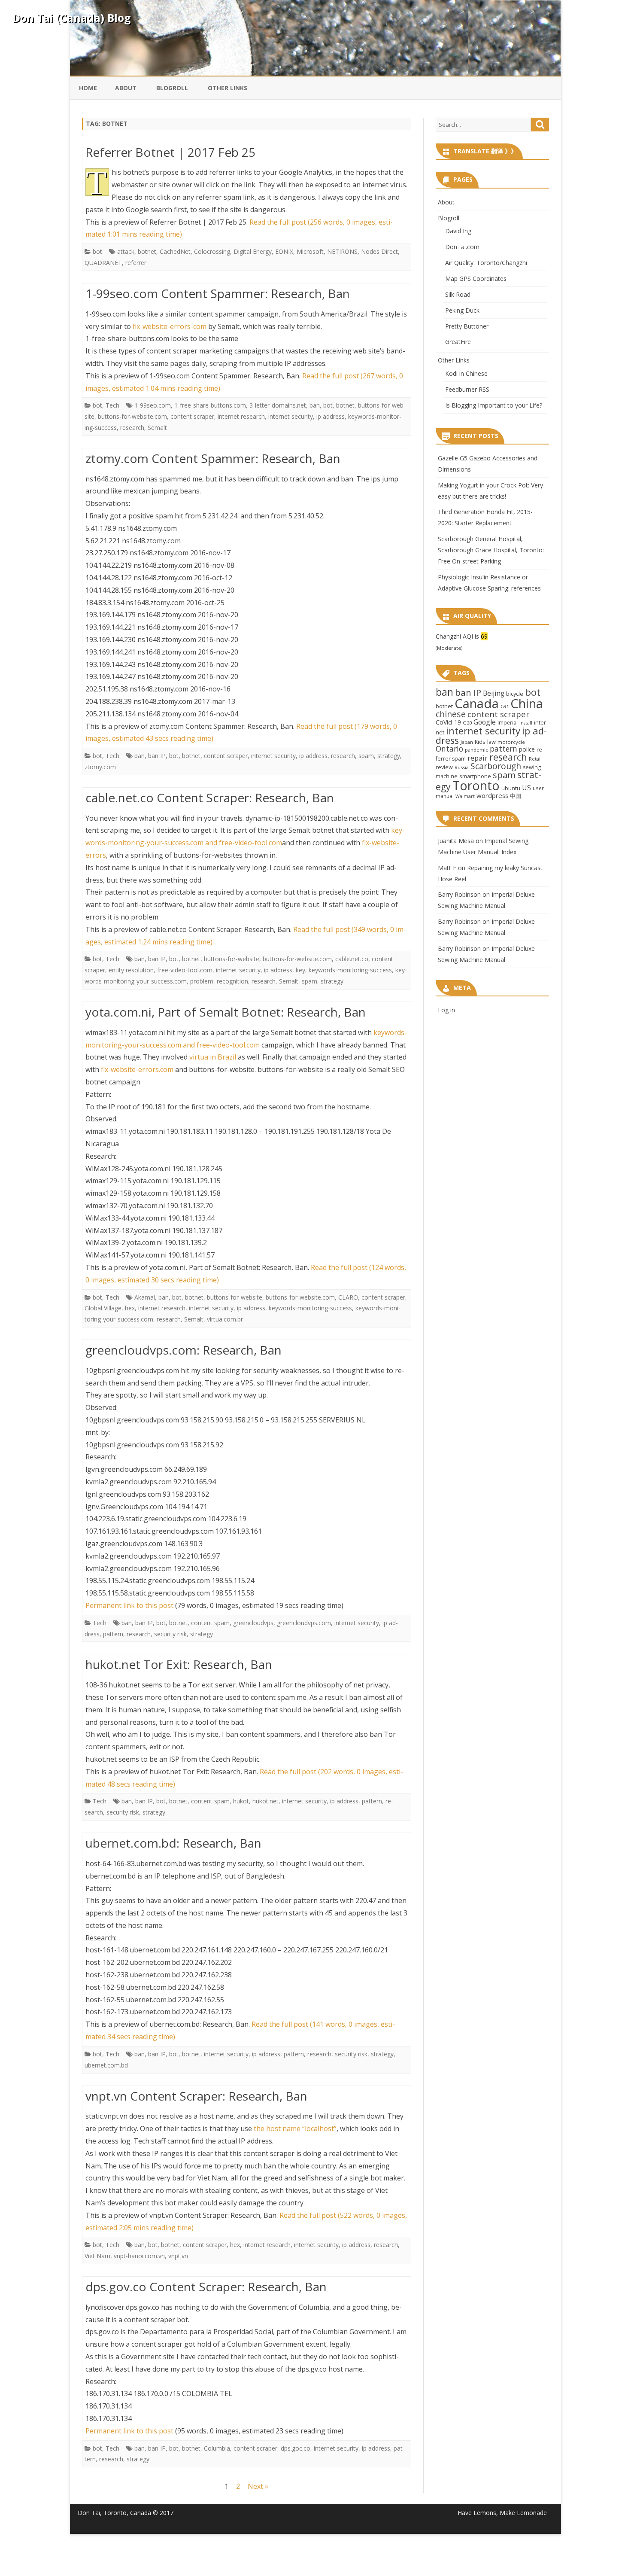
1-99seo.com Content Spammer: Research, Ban (218, 293)
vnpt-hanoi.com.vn (139, 2256)
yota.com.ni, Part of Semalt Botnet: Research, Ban (226, 1012)
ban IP (157, 756)
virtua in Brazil (213, 1057)
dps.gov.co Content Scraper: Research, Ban (206, 2287)
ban (315, 405)
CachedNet (175, 251)
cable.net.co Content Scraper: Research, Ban (210, 798)
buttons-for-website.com (132, 416)
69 (484, 636)
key (300, 970)
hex (130, 1308)
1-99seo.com (153, 405)
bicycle (515, 694)
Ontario (449, 749)
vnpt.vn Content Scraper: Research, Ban (196, 2096)
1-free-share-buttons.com (210, 405)
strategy (389, 756)
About (126, 88)
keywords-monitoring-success (350, 970)
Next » (258, 2486)
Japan (467, 742)
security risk (170, 1634)
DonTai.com (462, 247)
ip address (331, 416)
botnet (147, 251)
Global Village (103, 1308)
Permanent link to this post (129, 1605)
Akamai (145, 1297)
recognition (232, 981)
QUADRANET (103, 263)
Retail (535, 759)
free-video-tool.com (185, 970)
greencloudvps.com (304, 1623)
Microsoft (310, 251)
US (526, 788)
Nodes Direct (379, 251)
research (132, 428)
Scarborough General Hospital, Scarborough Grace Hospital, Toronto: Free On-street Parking (491, 550)
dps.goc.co (296, 2448)
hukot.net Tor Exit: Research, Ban (179, 1664)
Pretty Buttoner (467, 326)
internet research (241, 416)
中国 (516, 796)
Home (88, 88)
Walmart (465, 796)
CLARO (348, 1297)
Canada (477, 703)
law (491, 742)
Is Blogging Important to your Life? (494, 405)
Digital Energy (253, 251)
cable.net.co (352, 959)
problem (202, 981)
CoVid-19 (448, 722)
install (526, 723)
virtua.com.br (225, 1319)
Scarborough (496, 766)
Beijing (494, 693)
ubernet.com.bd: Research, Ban (173, 1843)
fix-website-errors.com (137, 1069)
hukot (241, 1801)
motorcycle (511, 742)
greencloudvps (253, 1623)
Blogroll (172, 88)
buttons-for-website (232, 959)
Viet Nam (97, 2256)
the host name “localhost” (295, 2128)
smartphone (475, 776)
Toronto (476, 785)
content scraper (192, 416)
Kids (480, 742)
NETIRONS (342, 251)
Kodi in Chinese (466, 373)
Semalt (157, 428)
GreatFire (458, 342)
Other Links (228, 88)
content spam (210, 1623)
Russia (462, 767)
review (444, 767)
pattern (113, 1634)
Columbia (217, 2448)
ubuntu (511, 788)
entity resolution (131, 970)
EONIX (284, 251)
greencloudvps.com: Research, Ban (184, 1350)
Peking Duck (462, 310)
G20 (467, 723)
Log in (446, 1010)
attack (126, 251)
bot (97, 251)
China (527, 703)
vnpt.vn (178, 2256)
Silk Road (458, 294)
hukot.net (265, 1801)
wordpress (492, 795)
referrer (136, 263)
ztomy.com (100, 767)
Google (485, 722)
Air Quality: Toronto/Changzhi (486, 263)
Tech (112, 405)
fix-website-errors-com (170, 326)
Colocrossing (212, 251)
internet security (291, 416)
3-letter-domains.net (278, 405)
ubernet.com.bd (106, 2065)
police (527, 749)
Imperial (508, 722)
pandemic (476, 750)
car (505, 706)
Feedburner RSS (467, 389)
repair (478, 758)
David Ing (458, 231)
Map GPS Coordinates (476, 279)
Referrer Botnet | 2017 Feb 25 (170, 152)
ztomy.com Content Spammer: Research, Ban (213, 458)
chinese (451, 714)
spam (366, 756)
